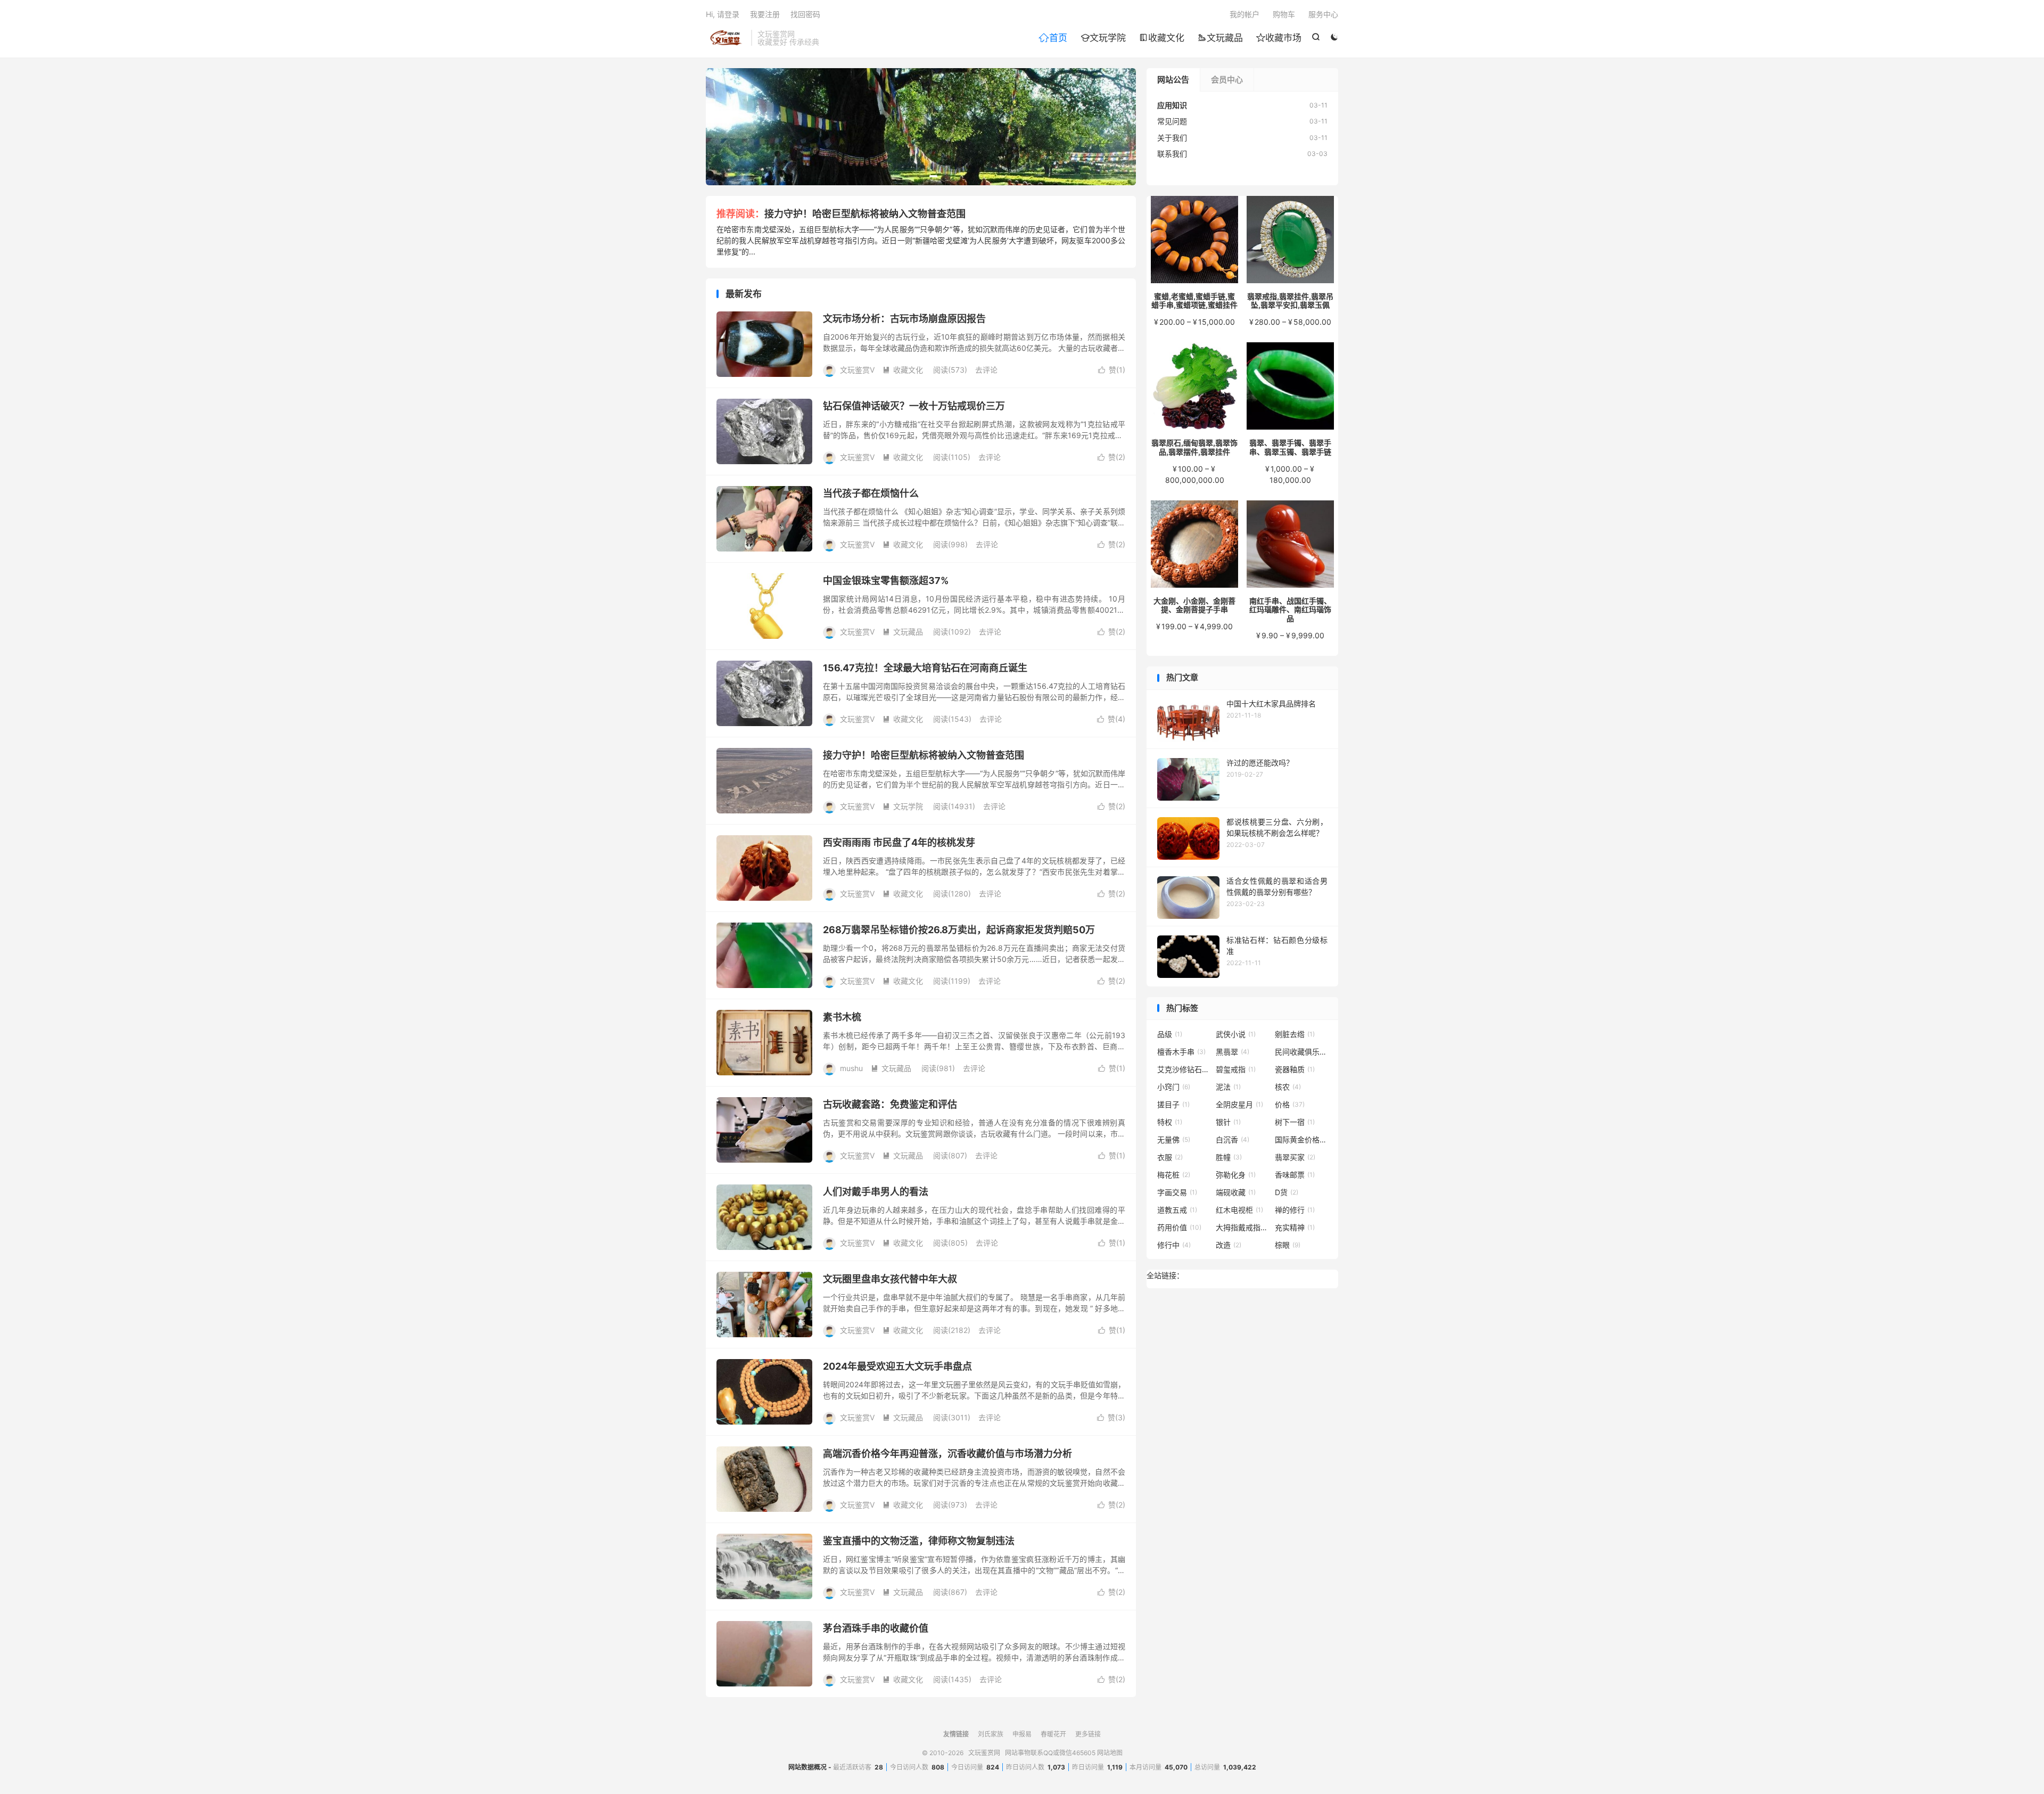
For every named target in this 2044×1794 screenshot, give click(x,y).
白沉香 (1233, 1139)
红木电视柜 (1239, 1210)
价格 (1290, 1104)
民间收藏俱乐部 (1301, 1052)
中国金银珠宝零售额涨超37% (886, 581)
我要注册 (765, 14)
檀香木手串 (1181, 1052)
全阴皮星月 (1239, 1104)
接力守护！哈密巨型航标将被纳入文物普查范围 (865, 214)
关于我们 (1172, 138)
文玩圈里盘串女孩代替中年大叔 (890, 1279)
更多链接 (1088, 1734)
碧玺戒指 (1236, 1069)
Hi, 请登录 (723, 14)
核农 (1288, 1087)
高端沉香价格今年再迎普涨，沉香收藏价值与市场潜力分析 (947, 1454)
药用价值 (1179, 1227)
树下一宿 (1295, 1122)
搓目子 (1173, 1104)
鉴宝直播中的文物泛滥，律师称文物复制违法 (919, 1541)
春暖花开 (1053, 1734)
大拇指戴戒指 (1242, 1227)
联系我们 (1172, 154)
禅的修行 (1295, 1210)
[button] (909, 176)
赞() (1112, 370)
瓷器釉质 (1295, 1069)
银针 (1228, 1122)
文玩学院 (1103, 38)
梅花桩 (1174, 1175)
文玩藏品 (1220, 38)
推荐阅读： (740, 214)
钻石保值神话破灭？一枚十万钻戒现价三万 (914, 406)
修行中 (1174, 1245)
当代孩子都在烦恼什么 (871, 493)
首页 (1053, 38)
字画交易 (1177, 1192)
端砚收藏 (1236, 1192)
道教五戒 (1177, 1210)
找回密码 (805, 14)
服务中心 (1323, 14)
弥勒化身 (1236, 1175)
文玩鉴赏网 (726, 38)
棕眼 (1288, 1245)
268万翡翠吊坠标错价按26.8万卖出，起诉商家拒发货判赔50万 (959, 930)
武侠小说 (1236, 1034)
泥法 (1228, 1087)
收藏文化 (1162, 38)
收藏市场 (1279, 38)
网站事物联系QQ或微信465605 (1050, 1753)
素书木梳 (842, 1017)
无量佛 (1174, 1139)
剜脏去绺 (1295, 1034)
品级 (1170, 1034)
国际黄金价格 (1301, 1139)
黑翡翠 (1233, 1052)
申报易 (1022, 1734)
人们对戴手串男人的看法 (876, 1192)
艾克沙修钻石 (1184, 1069)
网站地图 (1110, 1753)
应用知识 (1172, 105)
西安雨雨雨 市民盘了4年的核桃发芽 (899, 842)
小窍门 (1174, 1087)
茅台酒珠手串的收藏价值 (876, 1628)
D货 (1287, 1192)
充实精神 (1295, 1227)
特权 (1170, 1122)
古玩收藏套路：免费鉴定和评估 (890, 1104)
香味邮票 (1295, 1175)
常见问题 (1172, 121)
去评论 (986, 370)
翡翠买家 (1295, 1157)
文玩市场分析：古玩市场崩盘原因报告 (904, 319)
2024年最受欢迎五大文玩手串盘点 (897, 1366)
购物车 (1284, 14)
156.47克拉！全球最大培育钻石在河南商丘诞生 (925, 668)
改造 (1229, 1245)
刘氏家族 (991, 1734)
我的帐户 (1244, 14)
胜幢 (1229, 1157)
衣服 (1170, 1157)
